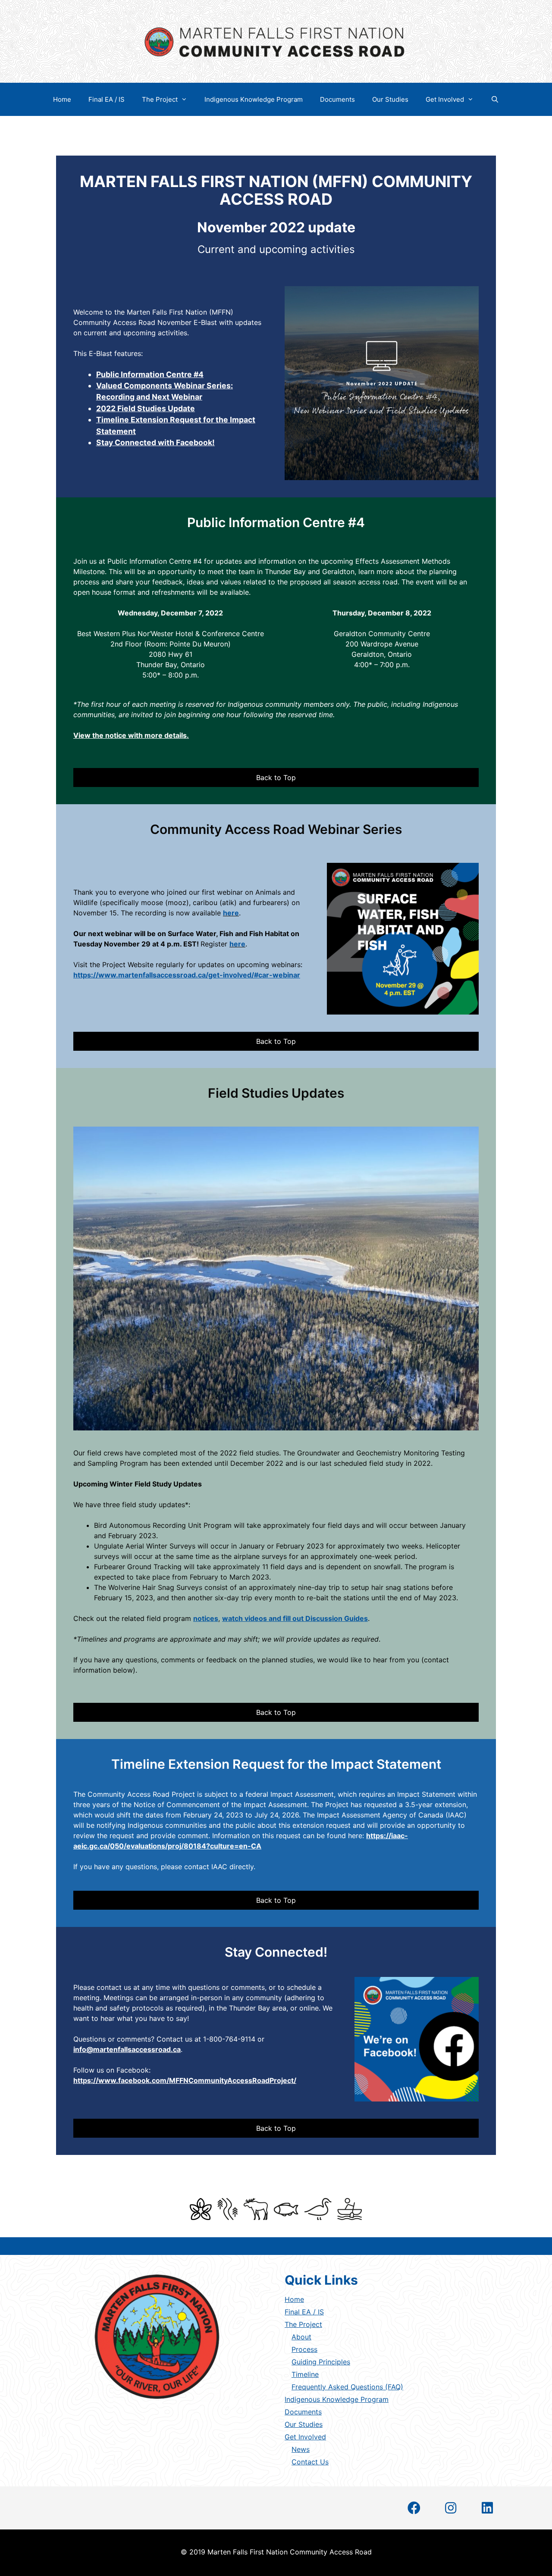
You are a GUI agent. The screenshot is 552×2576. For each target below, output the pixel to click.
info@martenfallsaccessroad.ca (127, 2049)
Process (304, 2349)
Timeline (305, 2374)
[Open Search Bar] (495, 99)
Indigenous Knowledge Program (254, 99)
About (301, 2337)
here (231, 913)
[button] (276, 777)
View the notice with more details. (131, 735)
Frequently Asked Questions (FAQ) (347, 2387)
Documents (337, 99)
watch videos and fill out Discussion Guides (295, 1618)
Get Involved (445, 99)
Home (62, 99)
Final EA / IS (107, 99)
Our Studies (390, 99)
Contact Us (310, 2462)
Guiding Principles (321, 2362)
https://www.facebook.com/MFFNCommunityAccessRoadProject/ (185, 2080)
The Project (160, 99)
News (301, 2449)
